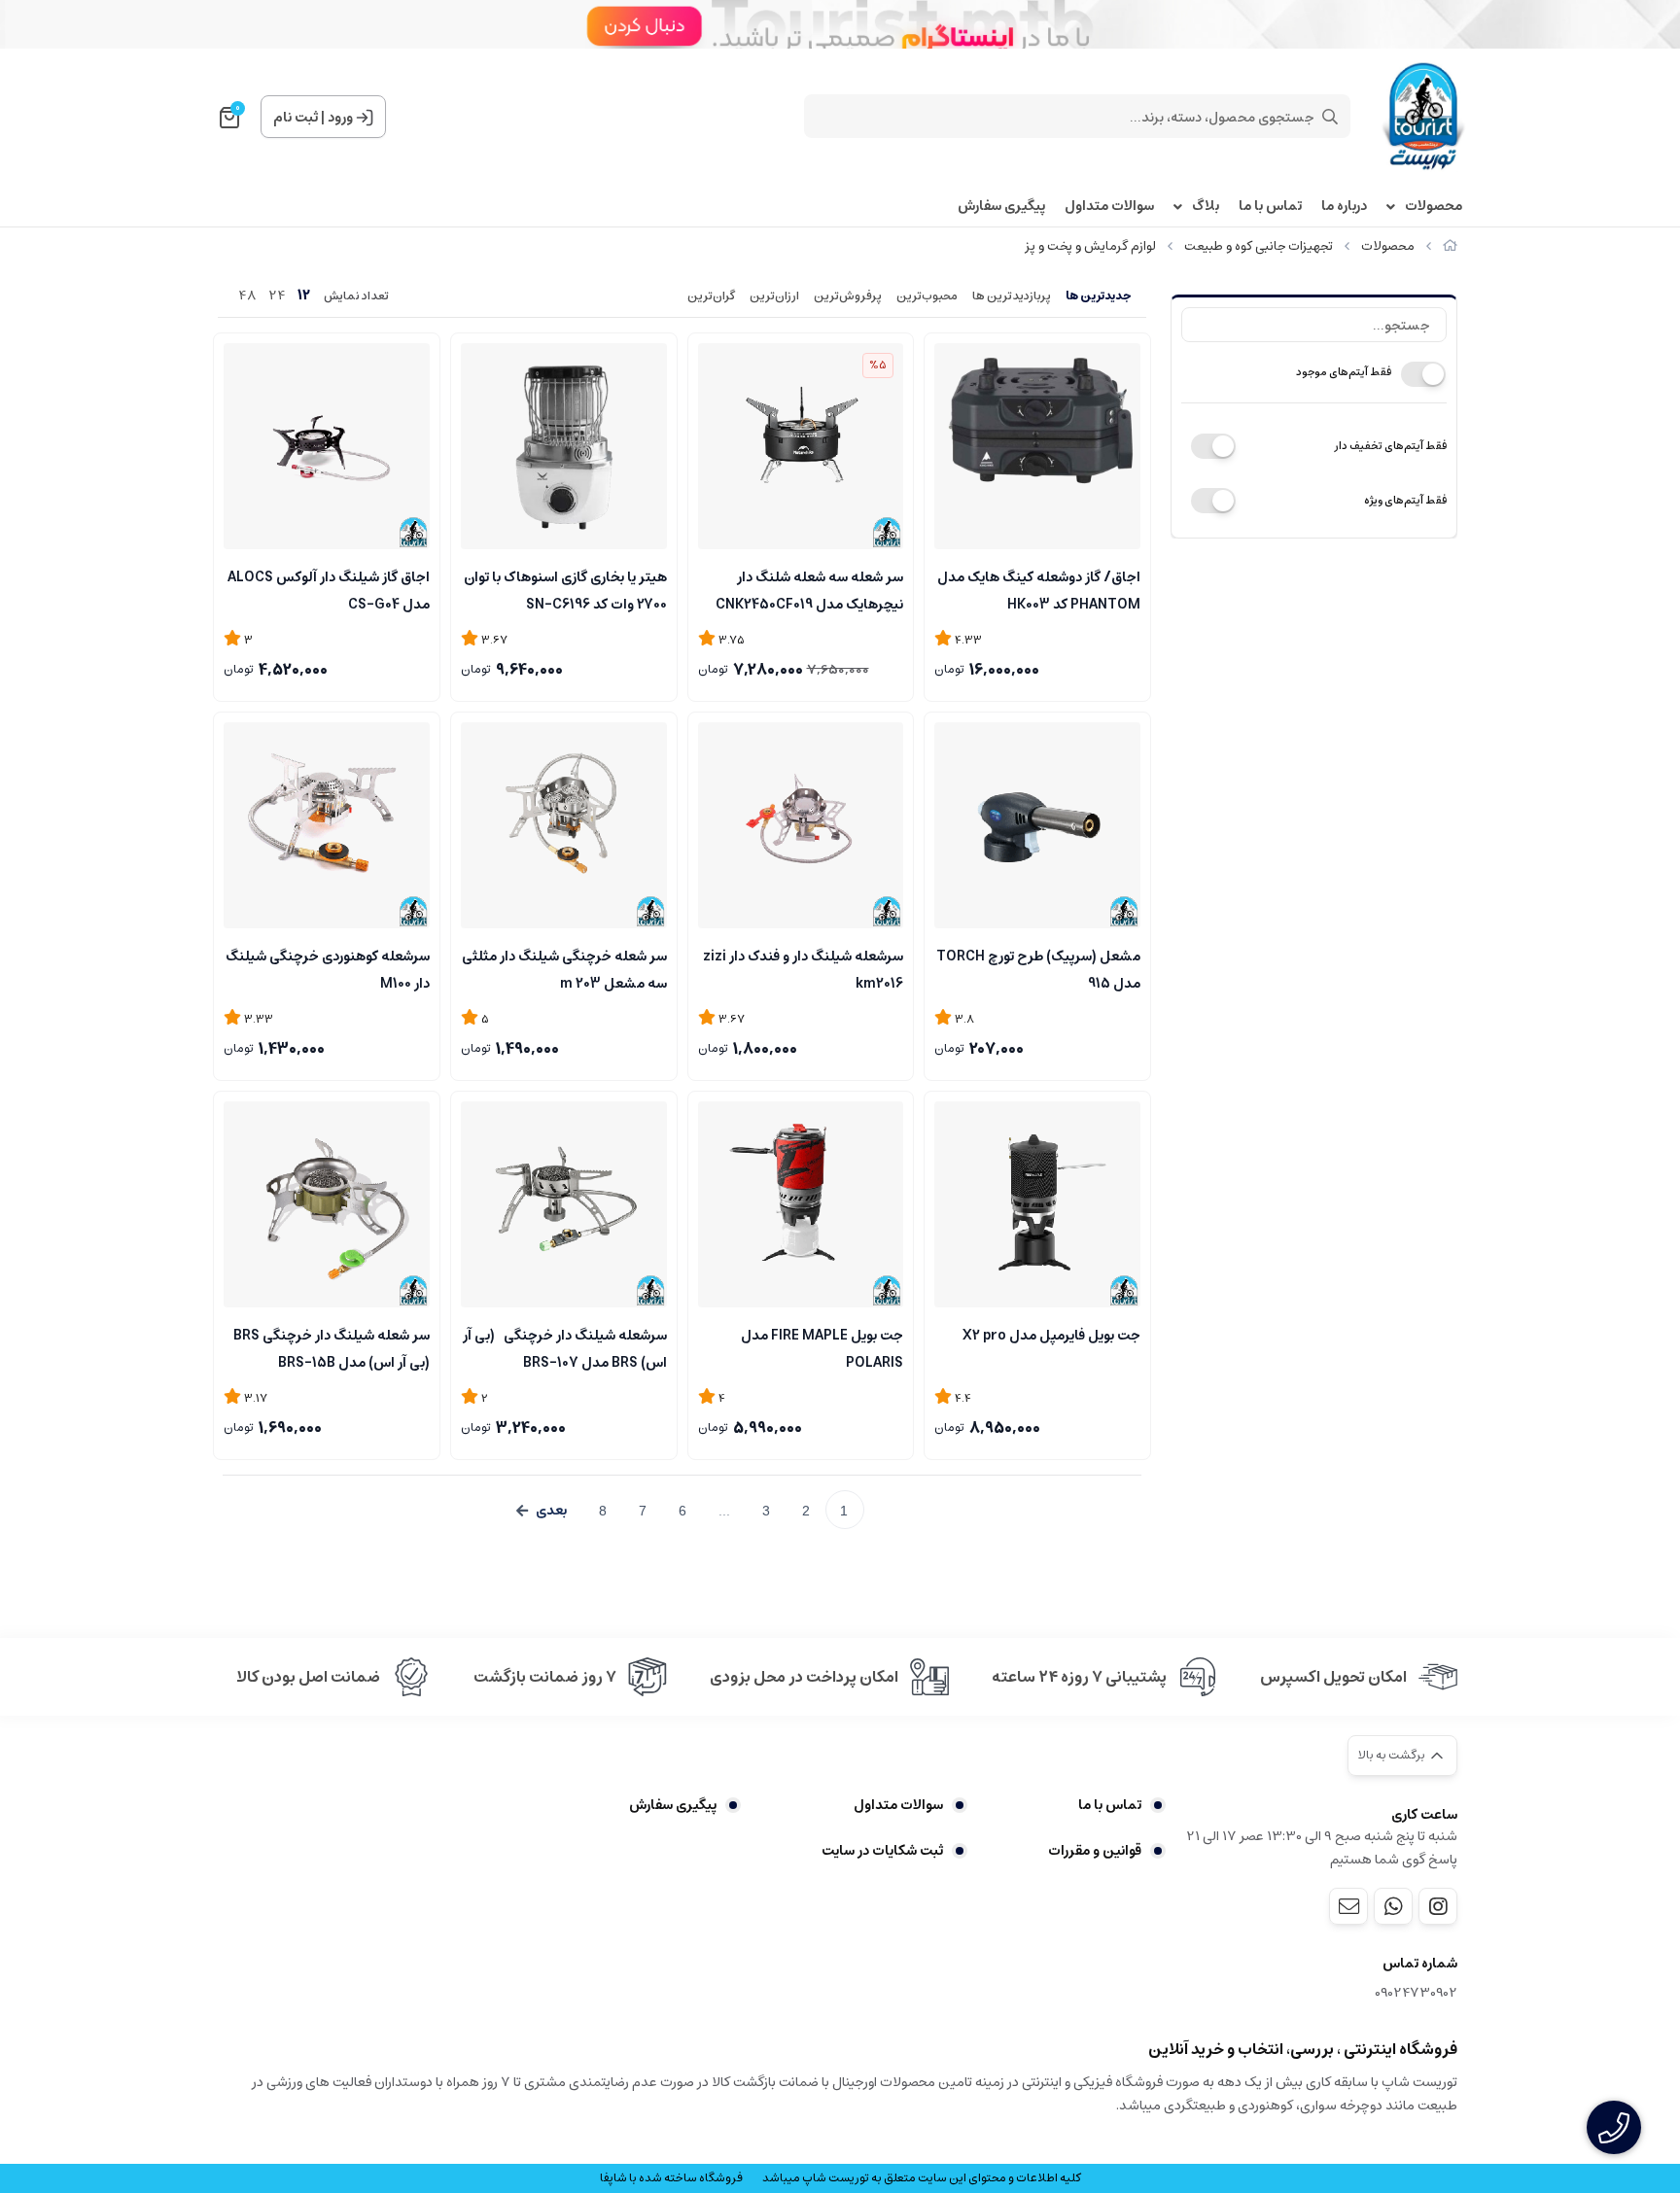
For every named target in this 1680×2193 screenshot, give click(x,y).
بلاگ (1206, 207)
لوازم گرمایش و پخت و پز (1090, 246)
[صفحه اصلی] (1450, 246)
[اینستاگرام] (1438, 1906)
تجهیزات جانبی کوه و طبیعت (1259, 246)
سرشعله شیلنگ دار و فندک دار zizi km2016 (803, 968)
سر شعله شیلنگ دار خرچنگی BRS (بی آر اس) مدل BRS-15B (332, 1347)
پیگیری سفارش (1001, 207)
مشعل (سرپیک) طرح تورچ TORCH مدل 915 (1038, 968)
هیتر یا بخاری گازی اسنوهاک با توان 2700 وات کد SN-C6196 (565, 589)
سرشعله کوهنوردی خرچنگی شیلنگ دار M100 (328, 968)
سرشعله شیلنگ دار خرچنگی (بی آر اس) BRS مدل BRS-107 (565, 1347)
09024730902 (1416, 1993)
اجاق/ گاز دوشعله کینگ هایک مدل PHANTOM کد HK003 (1039, 589)
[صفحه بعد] (542, 1511)
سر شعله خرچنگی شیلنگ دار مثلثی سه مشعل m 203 (564, 968)
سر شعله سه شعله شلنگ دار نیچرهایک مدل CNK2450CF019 (809, 589)
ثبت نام (296, 118)
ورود (340, 118)
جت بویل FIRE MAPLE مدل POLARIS (822, 1347)
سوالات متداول (1109, 207)
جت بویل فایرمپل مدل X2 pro (1051, 1336)
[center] (1330, 117)
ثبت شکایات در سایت (882, 1851)
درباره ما (1344, 207)
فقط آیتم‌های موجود (1344, 372)
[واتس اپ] (1393, 1906)
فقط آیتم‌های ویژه (1405, 500)
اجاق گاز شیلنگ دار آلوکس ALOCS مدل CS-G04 (329, 589)
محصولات (1434, 207)
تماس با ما (1270, 207)
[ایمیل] (1348, 1906)
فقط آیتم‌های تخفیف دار (1390, 446)
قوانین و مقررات (1095, 1851)
